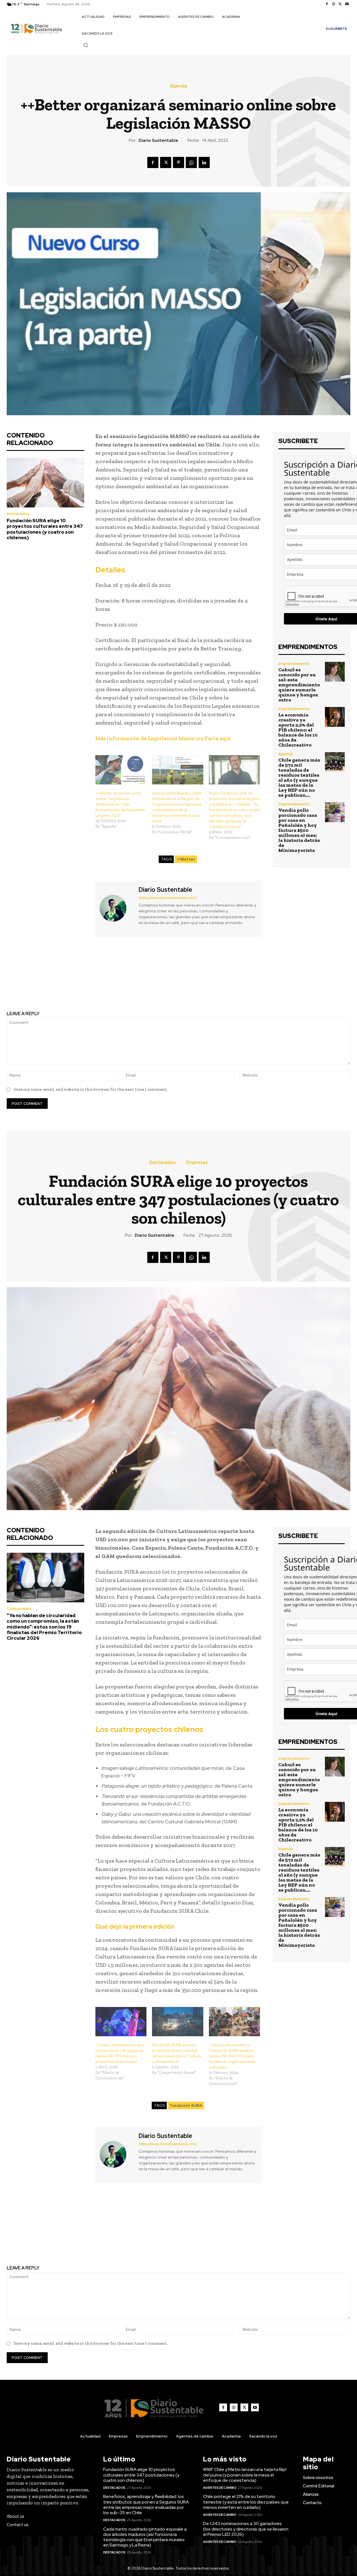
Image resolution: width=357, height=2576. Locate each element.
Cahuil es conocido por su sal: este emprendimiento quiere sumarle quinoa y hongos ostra (299, 685)
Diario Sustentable (158, 140)
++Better (186, 859)
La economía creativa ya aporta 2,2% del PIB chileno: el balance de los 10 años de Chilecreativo (298, 730)
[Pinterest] (178, 162)
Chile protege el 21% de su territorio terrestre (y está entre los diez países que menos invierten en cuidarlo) (246, 2502)
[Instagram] (334, 4)
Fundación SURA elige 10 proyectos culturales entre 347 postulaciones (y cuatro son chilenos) (45, 529)
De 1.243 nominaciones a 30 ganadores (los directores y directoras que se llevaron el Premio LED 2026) (246, 2529)
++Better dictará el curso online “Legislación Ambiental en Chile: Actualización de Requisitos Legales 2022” (120, 804)
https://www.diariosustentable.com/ (168, 898)
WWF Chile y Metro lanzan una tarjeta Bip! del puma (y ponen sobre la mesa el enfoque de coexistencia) (245, 2475)
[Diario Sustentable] (116, 908)
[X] (340, 4)
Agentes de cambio (220, 2488)
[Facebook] (327, 4)
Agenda (178, 86)
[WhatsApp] (191, 162)
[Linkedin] (204, 162)
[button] (86, 45)
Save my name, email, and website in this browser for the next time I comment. (91, 1089)
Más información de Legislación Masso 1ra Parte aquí (163, 738)
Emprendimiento (294, 664)
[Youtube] (347, 4)
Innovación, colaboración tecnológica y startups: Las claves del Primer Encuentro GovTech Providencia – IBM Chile (268, 979)
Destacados (18, 514)
